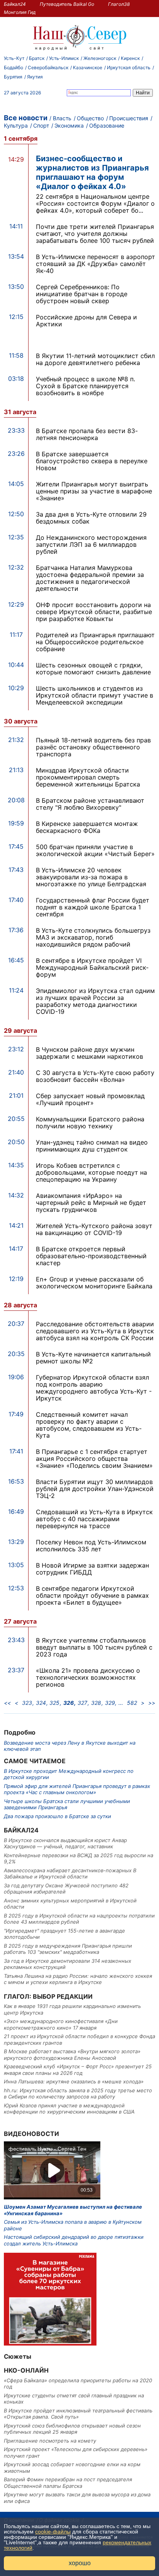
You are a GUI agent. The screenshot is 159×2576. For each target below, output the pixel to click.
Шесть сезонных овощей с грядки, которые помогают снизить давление (93, 669)
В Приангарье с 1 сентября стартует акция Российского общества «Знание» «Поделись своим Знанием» (94, 1459)
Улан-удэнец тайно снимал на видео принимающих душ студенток (92, 1146)
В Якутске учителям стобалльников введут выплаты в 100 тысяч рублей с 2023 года (94, 1647)
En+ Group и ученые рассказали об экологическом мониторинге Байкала (94, 1283)
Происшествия (129, 118)
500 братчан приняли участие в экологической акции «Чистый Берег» (95, 850)
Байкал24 (15, 4)
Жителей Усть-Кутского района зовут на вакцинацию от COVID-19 (94, 1229)
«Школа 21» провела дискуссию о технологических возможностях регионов (88, 1677)
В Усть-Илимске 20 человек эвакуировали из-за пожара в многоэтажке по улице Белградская (91, 877)
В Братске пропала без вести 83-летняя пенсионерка (87, 434)
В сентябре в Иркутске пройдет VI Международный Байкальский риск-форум (92, 967)
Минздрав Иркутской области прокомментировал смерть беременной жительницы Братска (88, 777)
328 (96, 1703)
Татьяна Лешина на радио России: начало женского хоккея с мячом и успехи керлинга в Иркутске (78, 1979)
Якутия (35, 77)
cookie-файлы (53, 2532)
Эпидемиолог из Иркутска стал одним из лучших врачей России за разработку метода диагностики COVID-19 (95, 1001)
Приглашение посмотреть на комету (50, 2441)
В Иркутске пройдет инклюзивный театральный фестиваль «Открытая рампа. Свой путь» (78, 2414)
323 (27, 1703)
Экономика (69, 125)
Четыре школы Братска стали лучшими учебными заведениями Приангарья (67, 1804)
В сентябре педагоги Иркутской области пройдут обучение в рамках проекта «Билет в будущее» (92, 1595)
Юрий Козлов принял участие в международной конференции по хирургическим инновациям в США (69, 2109)
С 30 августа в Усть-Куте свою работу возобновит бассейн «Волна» (95, 1076)
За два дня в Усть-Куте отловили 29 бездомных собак (91, 518)
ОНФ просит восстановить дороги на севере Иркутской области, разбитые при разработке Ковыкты (94, 612)
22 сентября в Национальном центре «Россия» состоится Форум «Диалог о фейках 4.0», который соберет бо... (95, 203)
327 (82, 1703)
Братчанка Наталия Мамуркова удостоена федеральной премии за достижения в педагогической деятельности (90, 578)
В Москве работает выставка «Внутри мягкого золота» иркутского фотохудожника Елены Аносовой (72, 2054)
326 (69, 1703)
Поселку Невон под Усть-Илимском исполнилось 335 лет (91, 1546)
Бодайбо (14, 67)
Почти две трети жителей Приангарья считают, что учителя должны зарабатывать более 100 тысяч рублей (95, 234)
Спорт (41, 125)
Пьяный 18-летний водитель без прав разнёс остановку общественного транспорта (93, 747)
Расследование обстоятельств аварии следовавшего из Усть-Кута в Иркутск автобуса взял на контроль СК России (95, 1331)
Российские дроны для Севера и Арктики (86, 321)
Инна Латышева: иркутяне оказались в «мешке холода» (74, 2081)
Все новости (26, 118)
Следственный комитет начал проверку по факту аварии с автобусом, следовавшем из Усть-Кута (89, 1425)
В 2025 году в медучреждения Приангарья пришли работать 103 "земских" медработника (68, 1949)
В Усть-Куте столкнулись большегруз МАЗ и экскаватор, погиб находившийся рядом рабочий (93, 937)
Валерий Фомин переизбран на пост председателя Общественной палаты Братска (68, 2482)
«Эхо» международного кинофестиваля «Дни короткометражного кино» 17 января (61, 2024)
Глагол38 (119, 4)
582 (132, 1703)
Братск (37, 58)
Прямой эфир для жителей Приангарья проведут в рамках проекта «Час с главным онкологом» (77, 1789)
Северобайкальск (48, 67)
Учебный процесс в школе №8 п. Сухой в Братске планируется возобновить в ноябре (85, 386)
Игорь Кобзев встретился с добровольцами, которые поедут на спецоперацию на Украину (91, 1172)
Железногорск (100, 58)
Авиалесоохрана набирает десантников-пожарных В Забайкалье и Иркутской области (70, 1873)
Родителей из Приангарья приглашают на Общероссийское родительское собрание (95, 642)
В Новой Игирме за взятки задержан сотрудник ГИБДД (92, 1569)
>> (152, 1703)
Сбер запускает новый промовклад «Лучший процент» (90, 1099)
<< (7, 1703)
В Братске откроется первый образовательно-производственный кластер (91, 1256)
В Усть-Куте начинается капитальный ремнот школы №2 (93, 1358)
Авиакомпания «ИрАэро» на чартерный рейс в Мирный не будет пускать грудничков (91, 1203)
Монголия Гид (20, 12)
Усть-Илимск (64, 58)
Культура (16, 125)
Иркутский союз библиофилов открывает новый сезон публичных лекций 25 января (72, 2429)
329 (110, 1703)
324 (41, 1703)
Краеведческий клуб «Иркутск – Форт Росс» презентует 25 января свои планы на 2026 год (78, 2069)
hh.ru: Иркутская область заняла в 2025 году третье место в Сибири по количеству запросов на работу (78, 2093)
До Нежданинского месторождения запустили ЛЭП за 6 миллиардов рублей (91, 544)
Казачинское (88, 67)
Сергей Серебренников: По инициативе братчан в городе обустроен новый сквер (82, 294)
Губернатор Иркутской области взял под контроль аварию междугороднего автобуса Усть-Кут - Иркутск (94, 1388)
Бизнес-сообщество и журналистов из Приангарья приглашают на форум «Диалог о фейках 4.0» (92, 172)
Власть (62, 118)
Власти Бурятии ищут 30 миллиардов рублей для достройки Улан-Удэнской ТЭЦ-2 (95, 1489)
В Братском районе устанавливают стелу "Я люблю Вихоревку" (90, 804)
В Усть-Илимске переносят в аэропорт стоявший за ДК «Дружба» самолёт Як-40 (96, 264)
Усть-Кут (14, 58)
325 (54, 1703)
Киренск (130, 58)
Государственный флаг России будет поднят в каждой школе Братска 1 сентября (93, 907)
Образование (107, 125)
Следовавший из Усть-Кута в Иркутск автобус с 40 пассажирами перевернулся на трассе (94, 1519)
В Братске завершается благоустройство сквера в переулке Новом (92, 461)
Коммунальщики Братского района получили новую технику (90, 1123)
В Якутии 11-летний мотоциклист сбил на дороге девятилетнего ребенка (95, 359)
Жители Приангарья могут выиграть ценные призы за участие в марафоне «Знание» (94, 491)
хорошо (80, 2563)
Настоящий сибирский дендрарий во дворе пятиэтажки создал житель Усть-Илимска (74, 2240)
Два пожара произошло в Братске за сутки (58, 1816)
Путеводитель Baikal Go (67, 4)
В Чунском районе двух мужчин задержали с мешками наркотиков (90, 1053)
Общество (90, 118)
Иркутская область (129, 67)
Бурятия (13, 77)
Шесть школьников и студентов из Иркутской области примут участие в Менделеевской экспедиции (95, 695)
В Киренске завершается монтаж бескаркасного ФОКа (87, 827)
